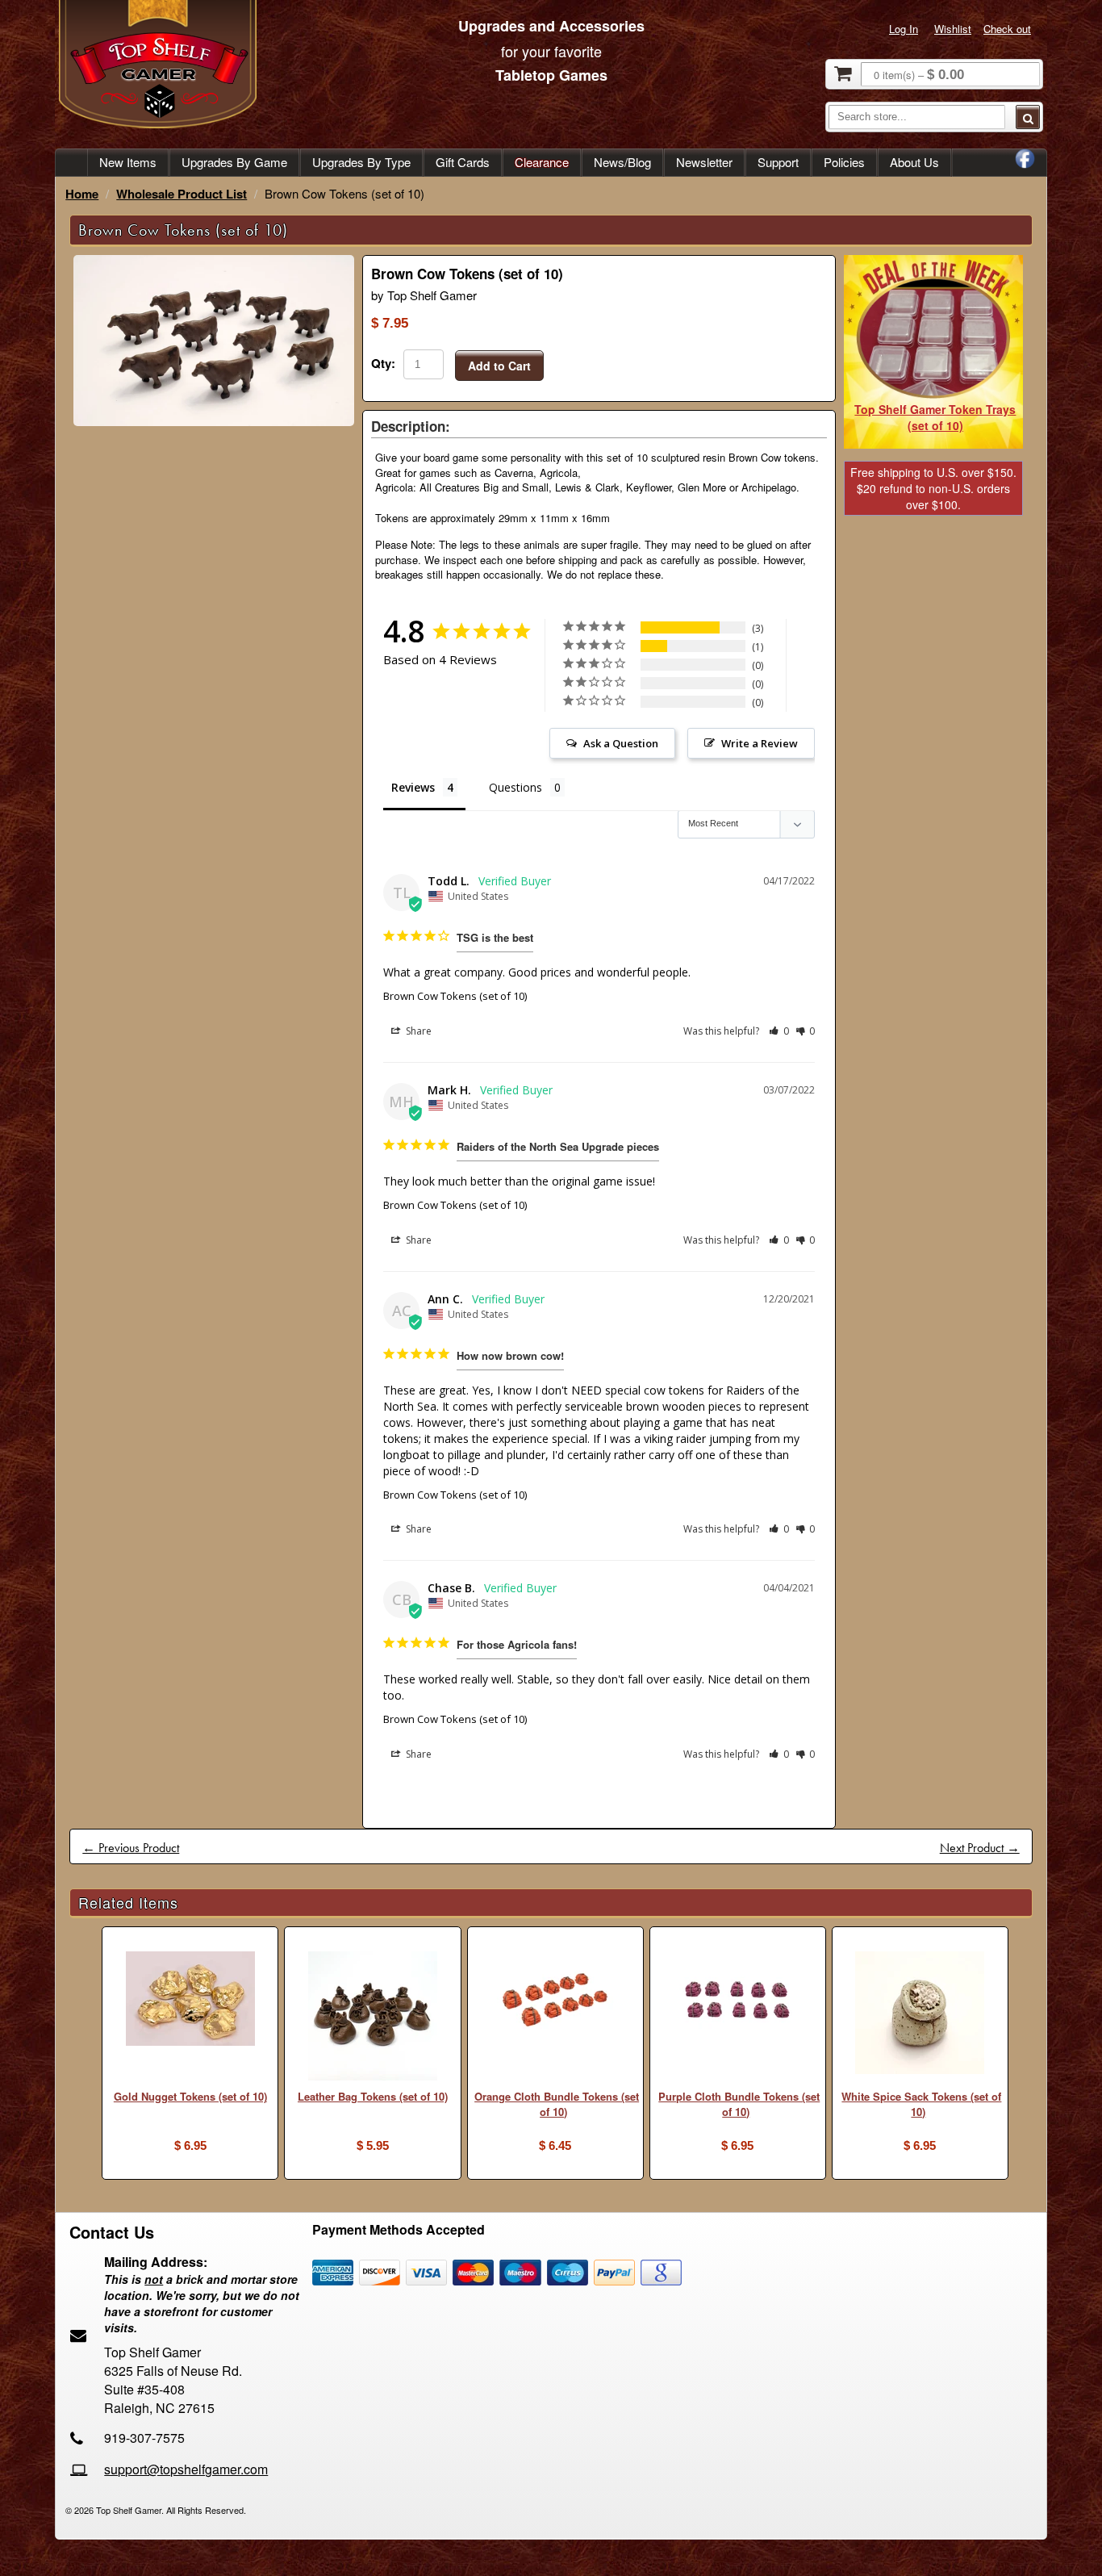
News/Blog (622, 162)
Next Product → (980, 1848)
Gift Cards (463, 162)
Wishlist (953, 29)
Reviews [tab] (413, 787)
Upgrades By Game (234, 162)
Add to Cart (499, 366)
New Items (128, 162)
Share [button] (417, 1031)
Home (82, 194)
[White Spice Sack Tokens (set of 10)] (920, 2015)
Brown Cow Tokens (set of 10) (455, 996)
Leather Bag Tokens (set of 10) (373, 2096)
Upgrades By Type (361, 162)
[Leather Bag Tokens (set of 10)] (372, 2018)
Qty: (383, 363)
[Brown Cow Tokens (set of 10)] (214, 422)
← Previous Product (131, 1848)
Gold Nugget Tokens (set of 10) (190, 2096)
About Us (914, 162)
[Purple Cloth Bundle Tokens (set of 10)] (738, 2002)
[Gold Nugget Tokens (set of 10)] (190, 2001)
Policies (844, 162)
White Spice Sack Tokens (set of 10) (921, 2104)
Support (778, 162)
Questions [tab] (516, 787)
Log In (904, 29)
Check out (1007, 29)
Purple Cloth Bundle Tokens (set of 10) (739, 2104)
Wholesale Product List (182, 194)
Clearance (542, 162)
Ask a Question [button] (621, 743)
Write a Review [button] (760, 743)
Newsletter (704, 162)
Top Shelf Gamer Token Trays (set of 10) (935, 417)
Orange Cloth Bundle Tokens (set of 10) (557, 2104)
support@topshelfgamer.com (186, 2469)
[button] (779, 1031)
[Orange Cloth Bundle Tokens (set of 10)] (555, 2002)
